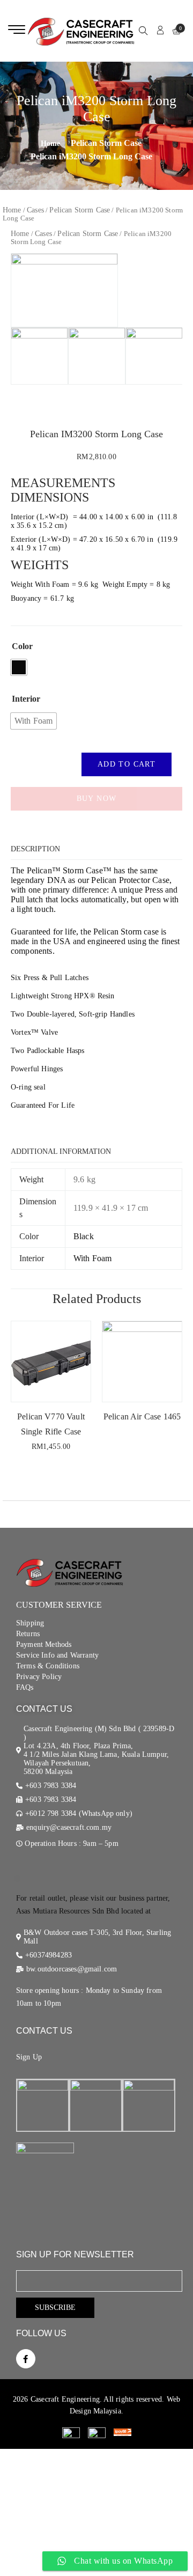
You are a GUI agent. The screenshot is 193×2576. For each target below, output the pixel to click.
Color (22, 646)
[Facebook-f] (26, 2359)
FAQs (25, 1687)
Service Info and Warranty (57, 1655)
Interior (26, 699)
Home (12, 210)
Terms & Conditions (48, 1666)
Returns (28, 1634)
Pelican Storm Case (106, 143)
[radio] (19, 667)
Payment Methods (44, 1644)
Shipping (30, 1623)
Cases (35, 210)
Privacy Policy (39, 1677)
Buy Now (97, 798)
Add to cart (127, 764)
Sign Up (29, 2057)
